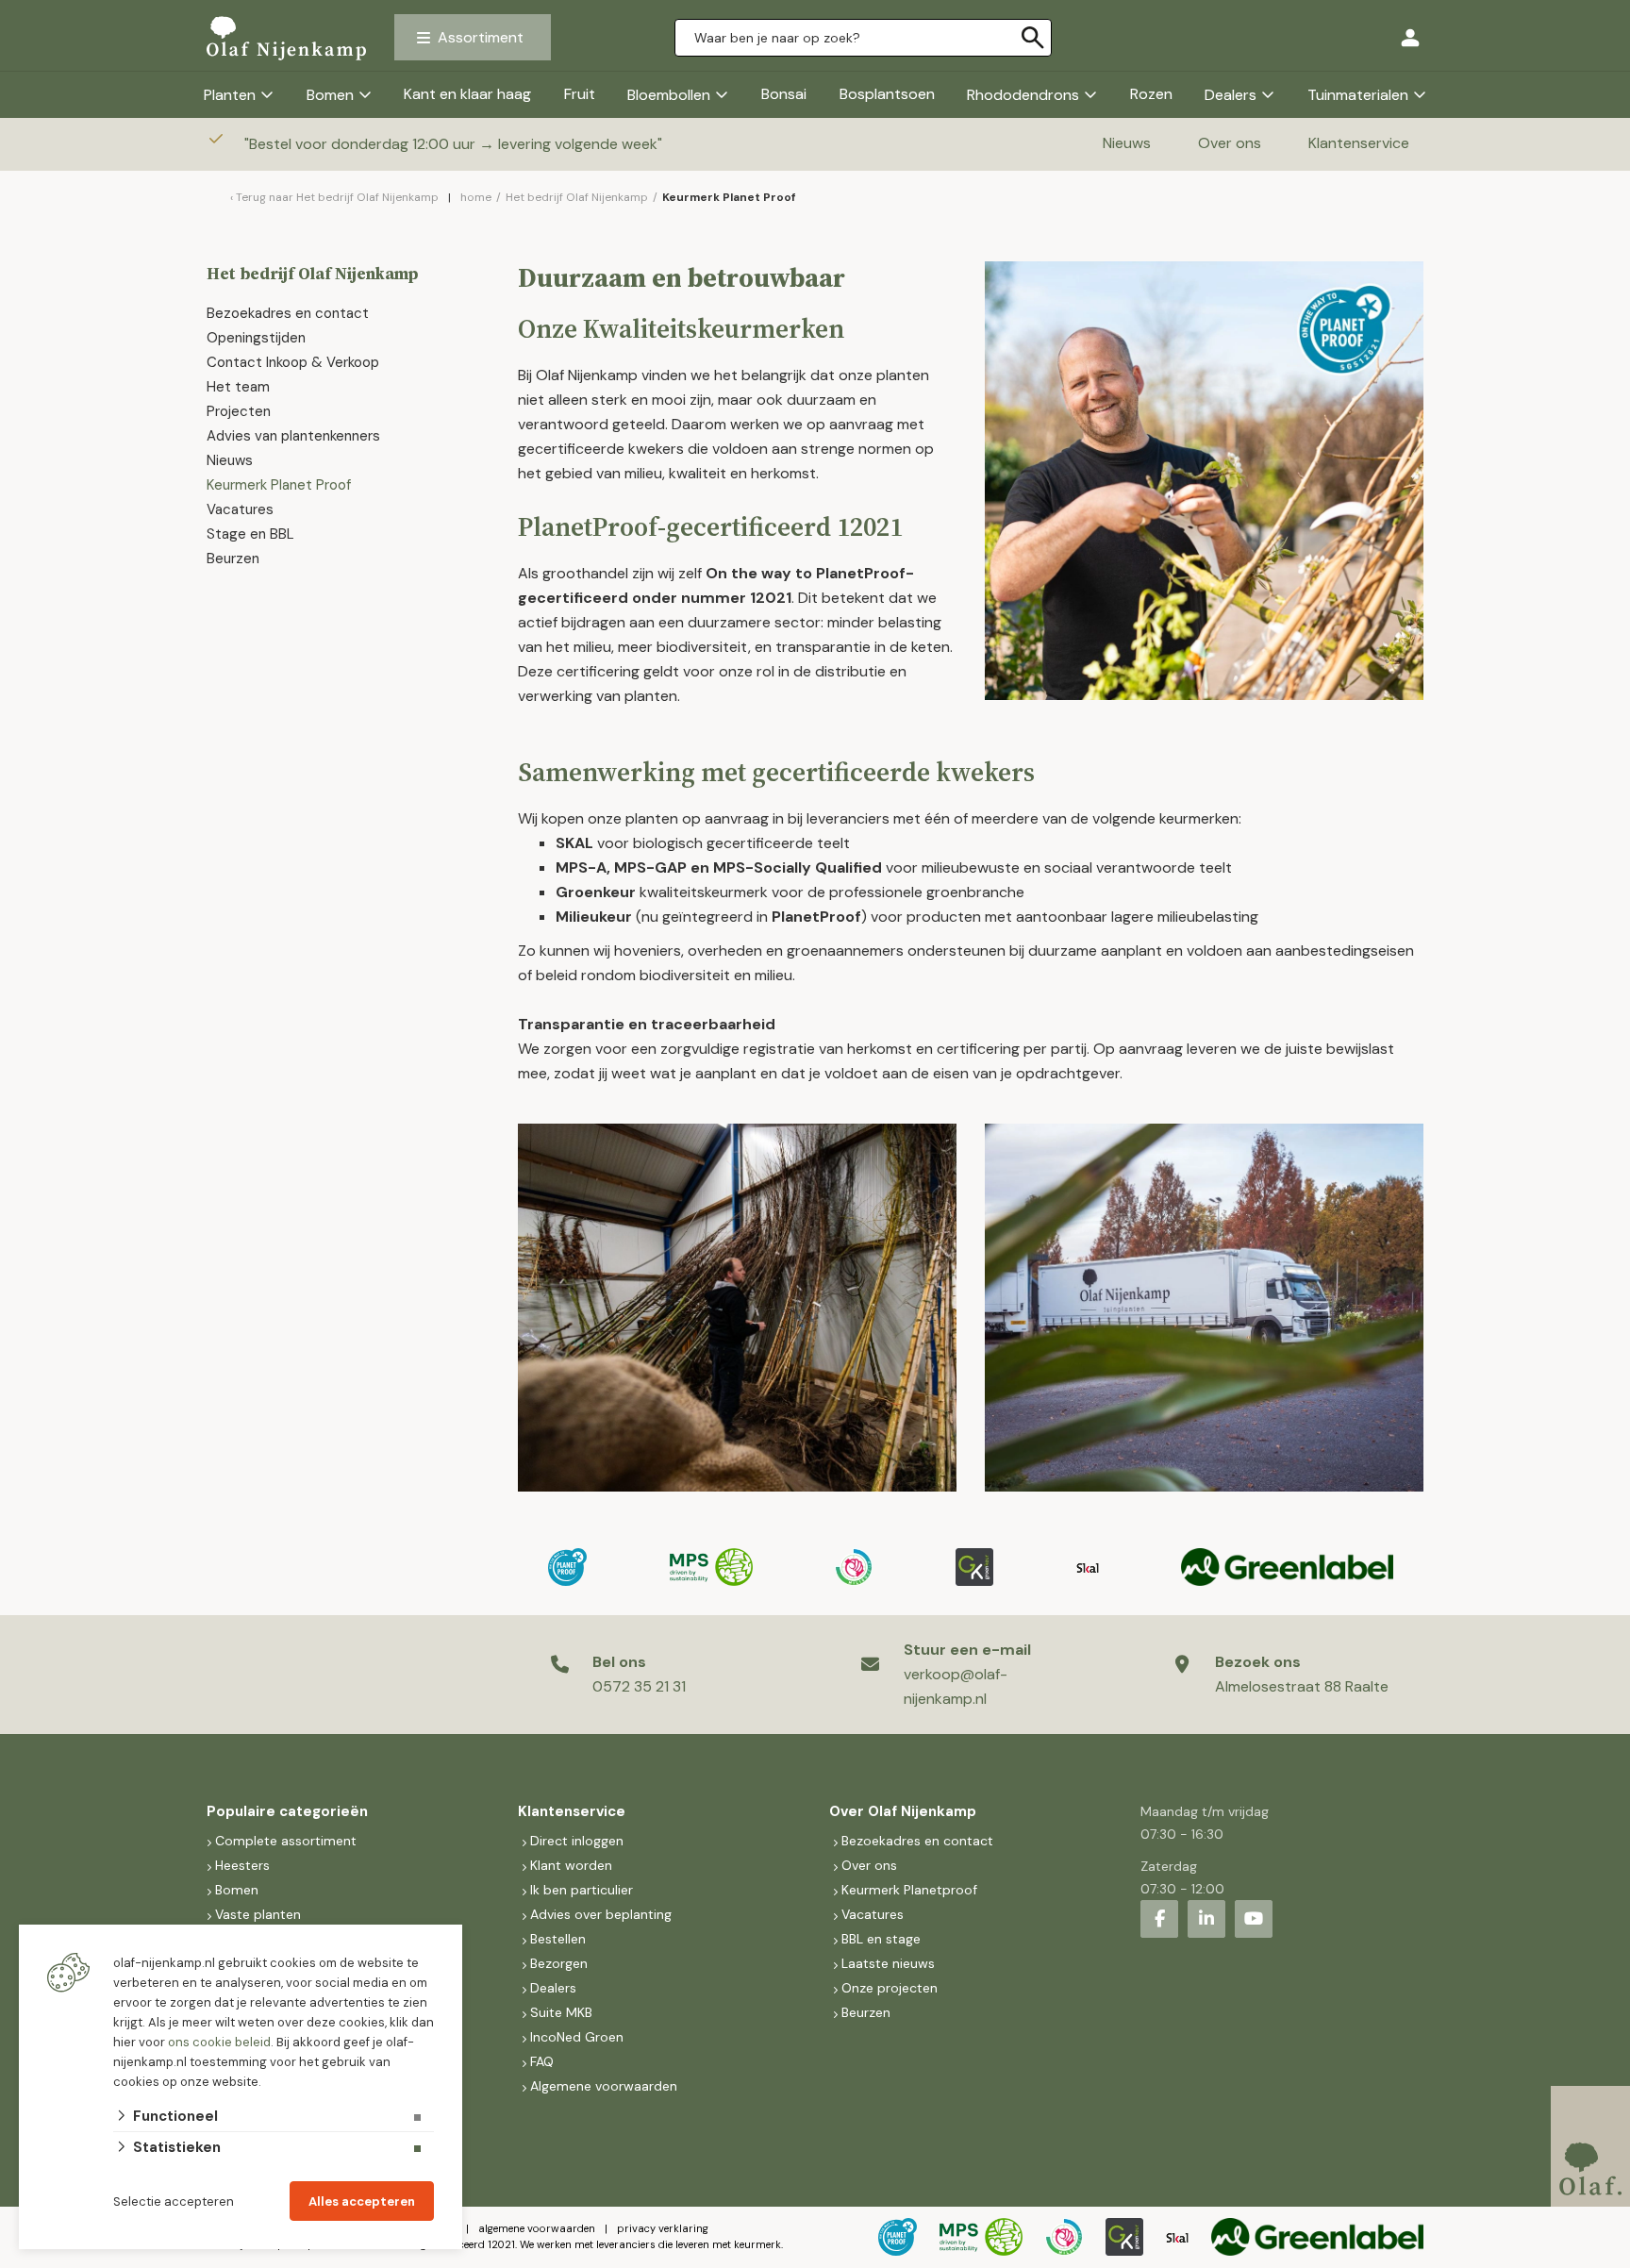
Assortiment (481, 37)
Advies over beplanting (601, 1914)
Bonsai (784, 94)
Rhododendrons (1023, 95)
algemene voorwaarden (537, 2228)
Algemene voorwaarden (604, 2086)
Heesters (242, 1865)
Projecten (239, 411)
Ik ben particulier (582, 1890)
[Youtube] (1254, 1919)
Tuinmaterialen (1358, 95)
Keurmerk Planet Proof (281, 485)
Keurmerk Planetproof (909, 1890)
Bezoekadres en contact (288, 313)
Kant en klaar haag (467, 94)
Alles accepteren (362, 2201)
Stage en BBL (250, 534)
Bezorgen (559, 1963)
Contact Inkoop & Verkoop (293, 362)
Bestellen (558, 1939)
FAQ (542, 2061)
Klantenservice (1359, 143)
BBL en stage (881, 1939)
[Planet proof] (567, 1567)
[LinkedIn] (1206, 1919)
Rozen (1151, 94)
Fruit (580, 94)
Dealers (1231, 95)
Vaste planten (258, 1914)
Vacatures (240, 509)
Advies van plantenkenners (293, 436)
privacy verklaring (663, 2228)
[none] (1033, 38)
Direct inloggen (577, 1841)
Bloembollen (669, 95)
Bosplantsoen (887, 94)
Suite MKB (561, 2012)
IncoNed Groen (577, 2037)
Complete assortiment (288, 1841)
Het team (238, 387)
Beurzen (233, 559)
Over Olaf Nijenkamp (903, 1811)
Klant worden (571, 1865)
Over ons (1230, 143)
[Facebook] (1159, 1919)
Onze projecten (890, 1988)
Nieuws (1127, 143)
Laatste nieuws (888, 1963)
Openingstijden (256, 338)
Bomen (330, 95)
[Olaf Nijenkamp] (286, 38)
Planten (230, 95)
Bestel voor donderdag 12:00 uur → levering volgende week (455, 144)
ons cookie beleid (219, 2042)
